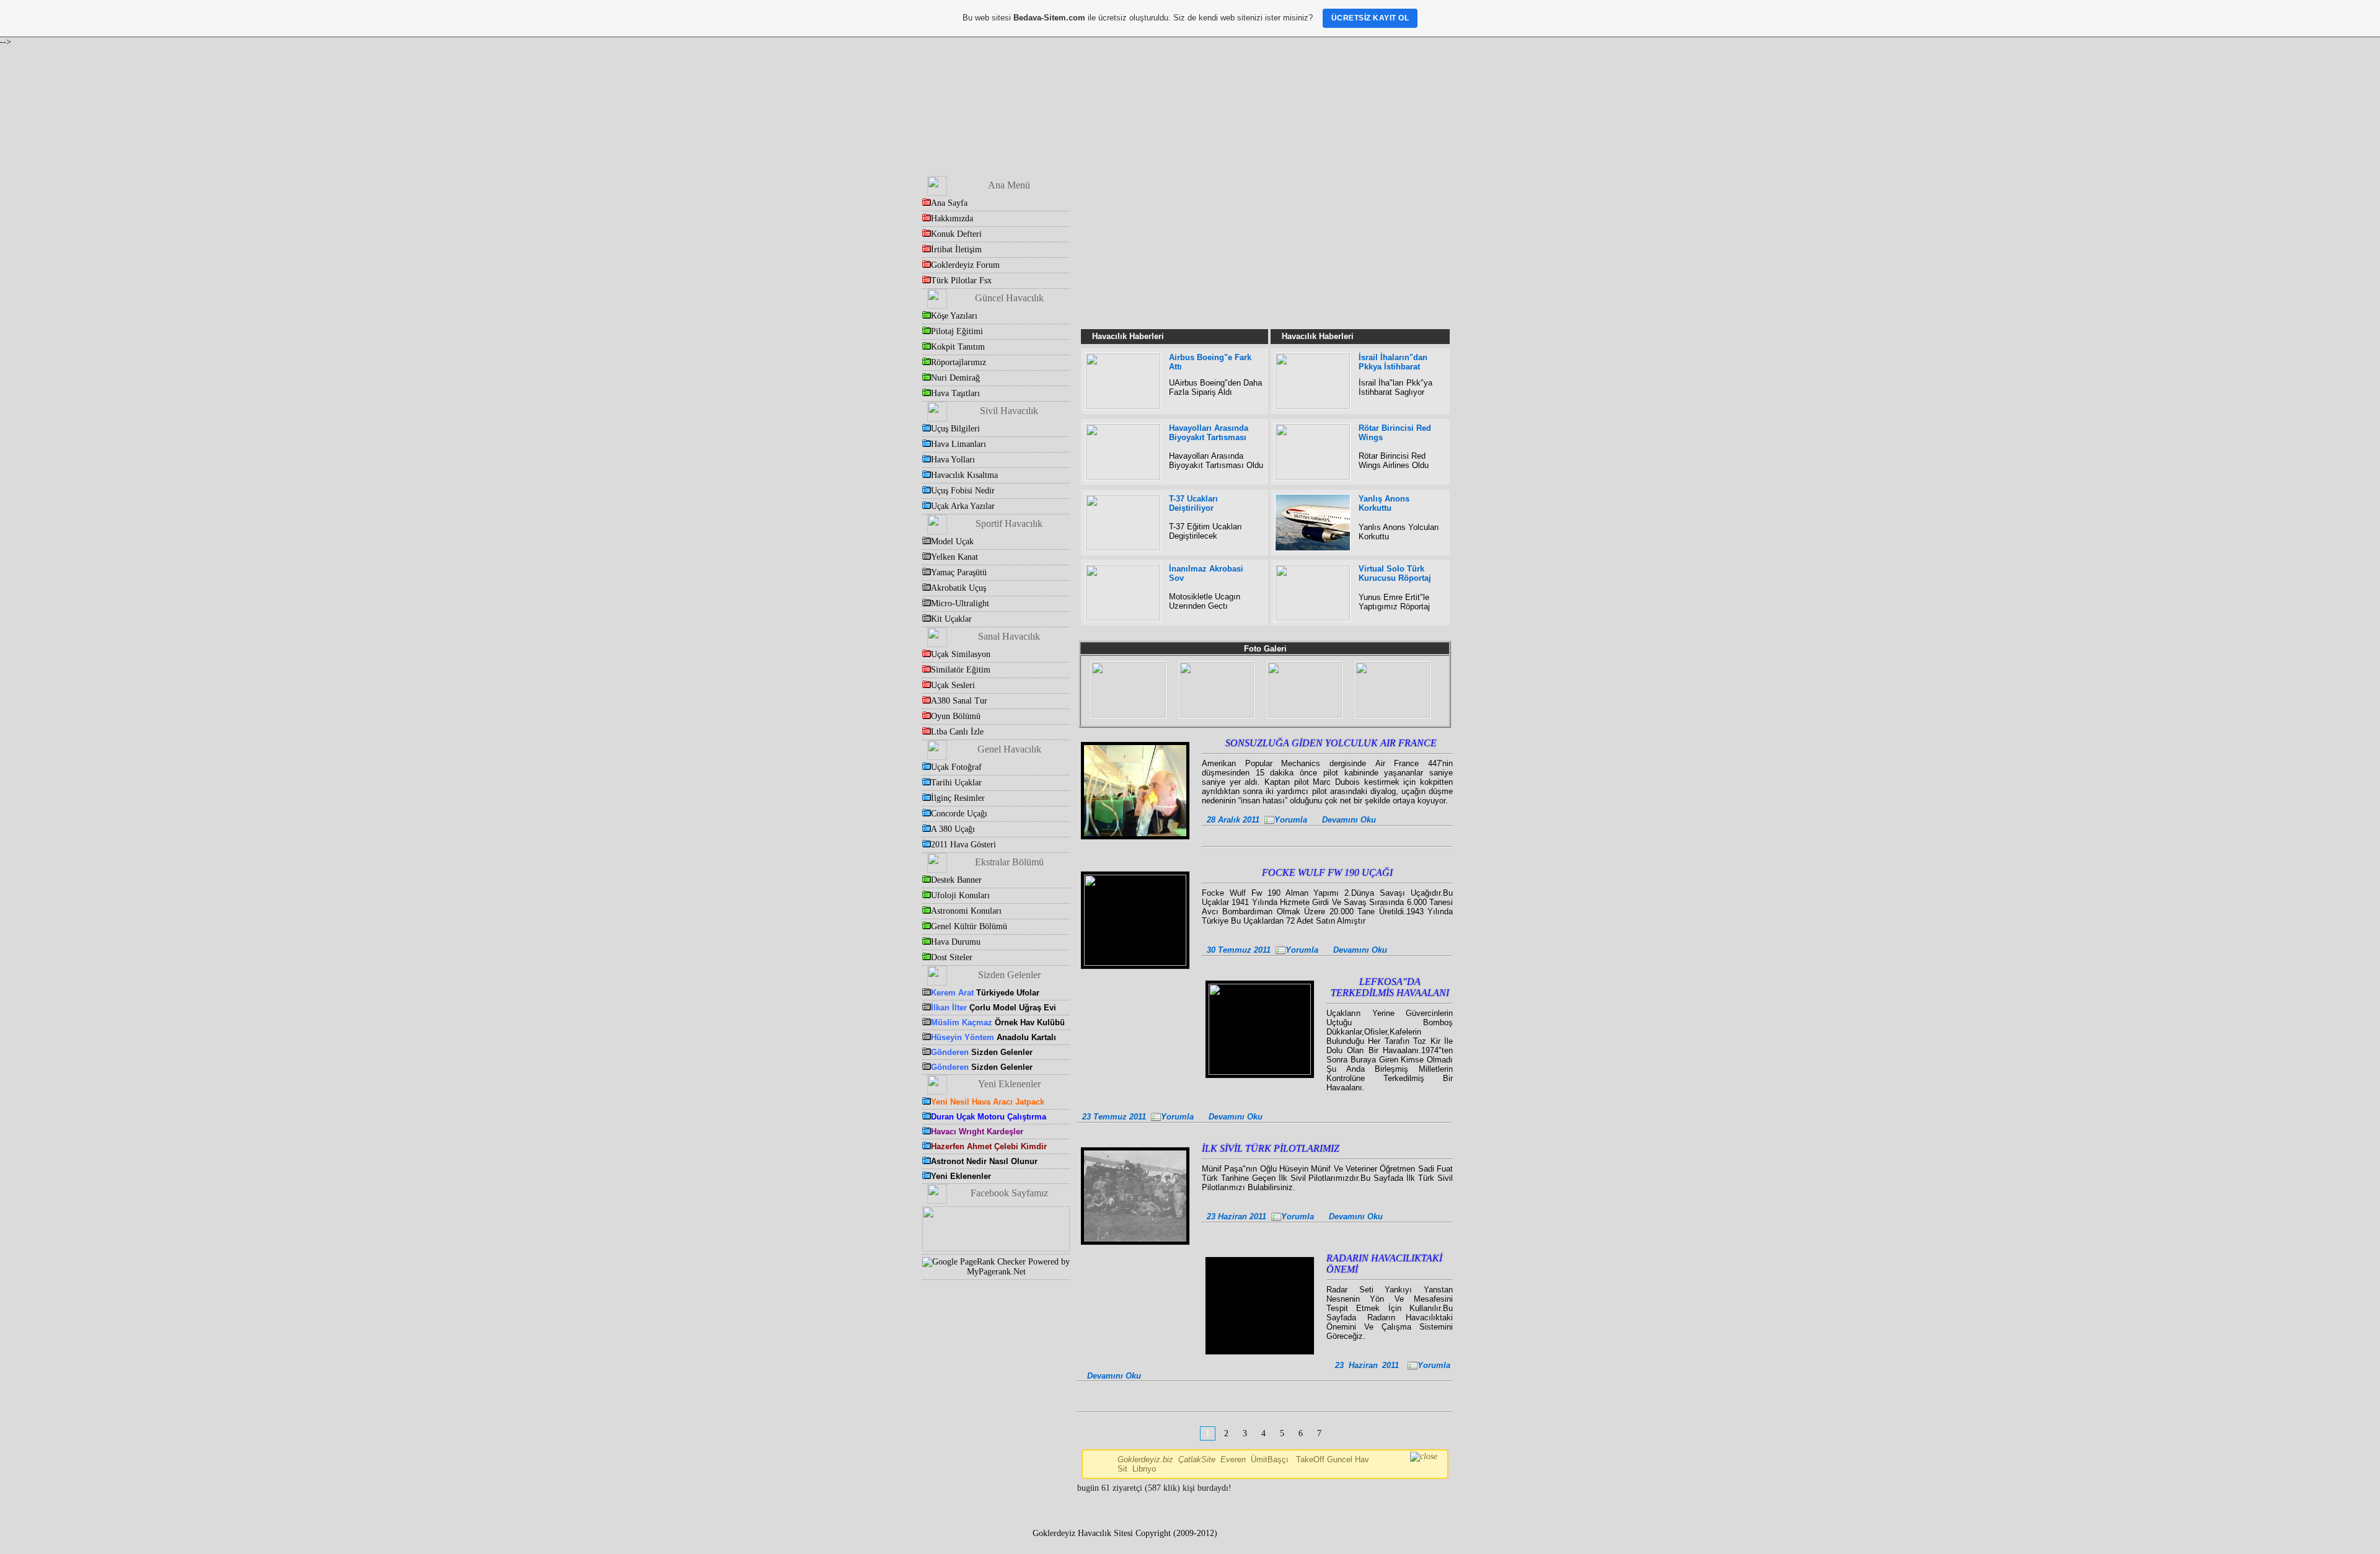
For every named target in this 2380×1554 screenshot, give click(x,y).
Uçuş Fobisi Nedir (963, 491)
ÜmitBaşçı (1270, 1459)
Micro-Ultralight (960, 603)
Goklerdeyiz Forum (965, 265)
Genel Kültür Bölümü (969, 926)
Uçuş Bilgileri (955, 429)
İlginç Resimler (958, 798)
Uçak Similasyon (961, 654)
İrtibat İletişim (956, 249)
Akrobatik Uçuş (959, 588)
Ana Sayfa (949, 203)
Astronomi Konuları (966, 911)
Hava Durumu (956, 942)
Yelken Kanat (954, 557)
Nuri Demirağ (955, 378)
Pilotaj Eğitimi (957, 331)
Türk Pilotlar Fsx (961, 280)
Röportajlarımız (959, 362)
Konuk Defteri (956, 234)
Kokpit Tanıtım (958, 347)
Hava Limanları (959, 444)
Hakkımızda (952, 219)
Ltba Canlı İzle (957, 732)
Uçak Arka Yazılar (963, 506)
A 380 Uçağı (953, 829)
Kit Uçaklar (951, 619)
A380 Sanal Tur (959, 701)
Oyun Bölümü (956, 716)
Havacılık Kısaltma (964, 475)
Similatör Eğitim (961, 670)
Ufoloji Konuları (960, 895)
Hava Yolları (953, 460)
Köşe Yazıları (954, 316)
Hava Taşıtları (955, 393)
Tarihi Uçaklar (956, 783)
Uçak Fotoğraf (956, 767)
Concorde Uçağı (959, 814)
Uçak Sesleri (953, 685)
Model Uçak (952, 541)
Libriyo (1144, 1469)
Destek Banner (956, 880)
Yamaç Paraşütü (959, 572)
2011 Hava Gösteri (963, 845)
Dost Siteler (952, 957)
